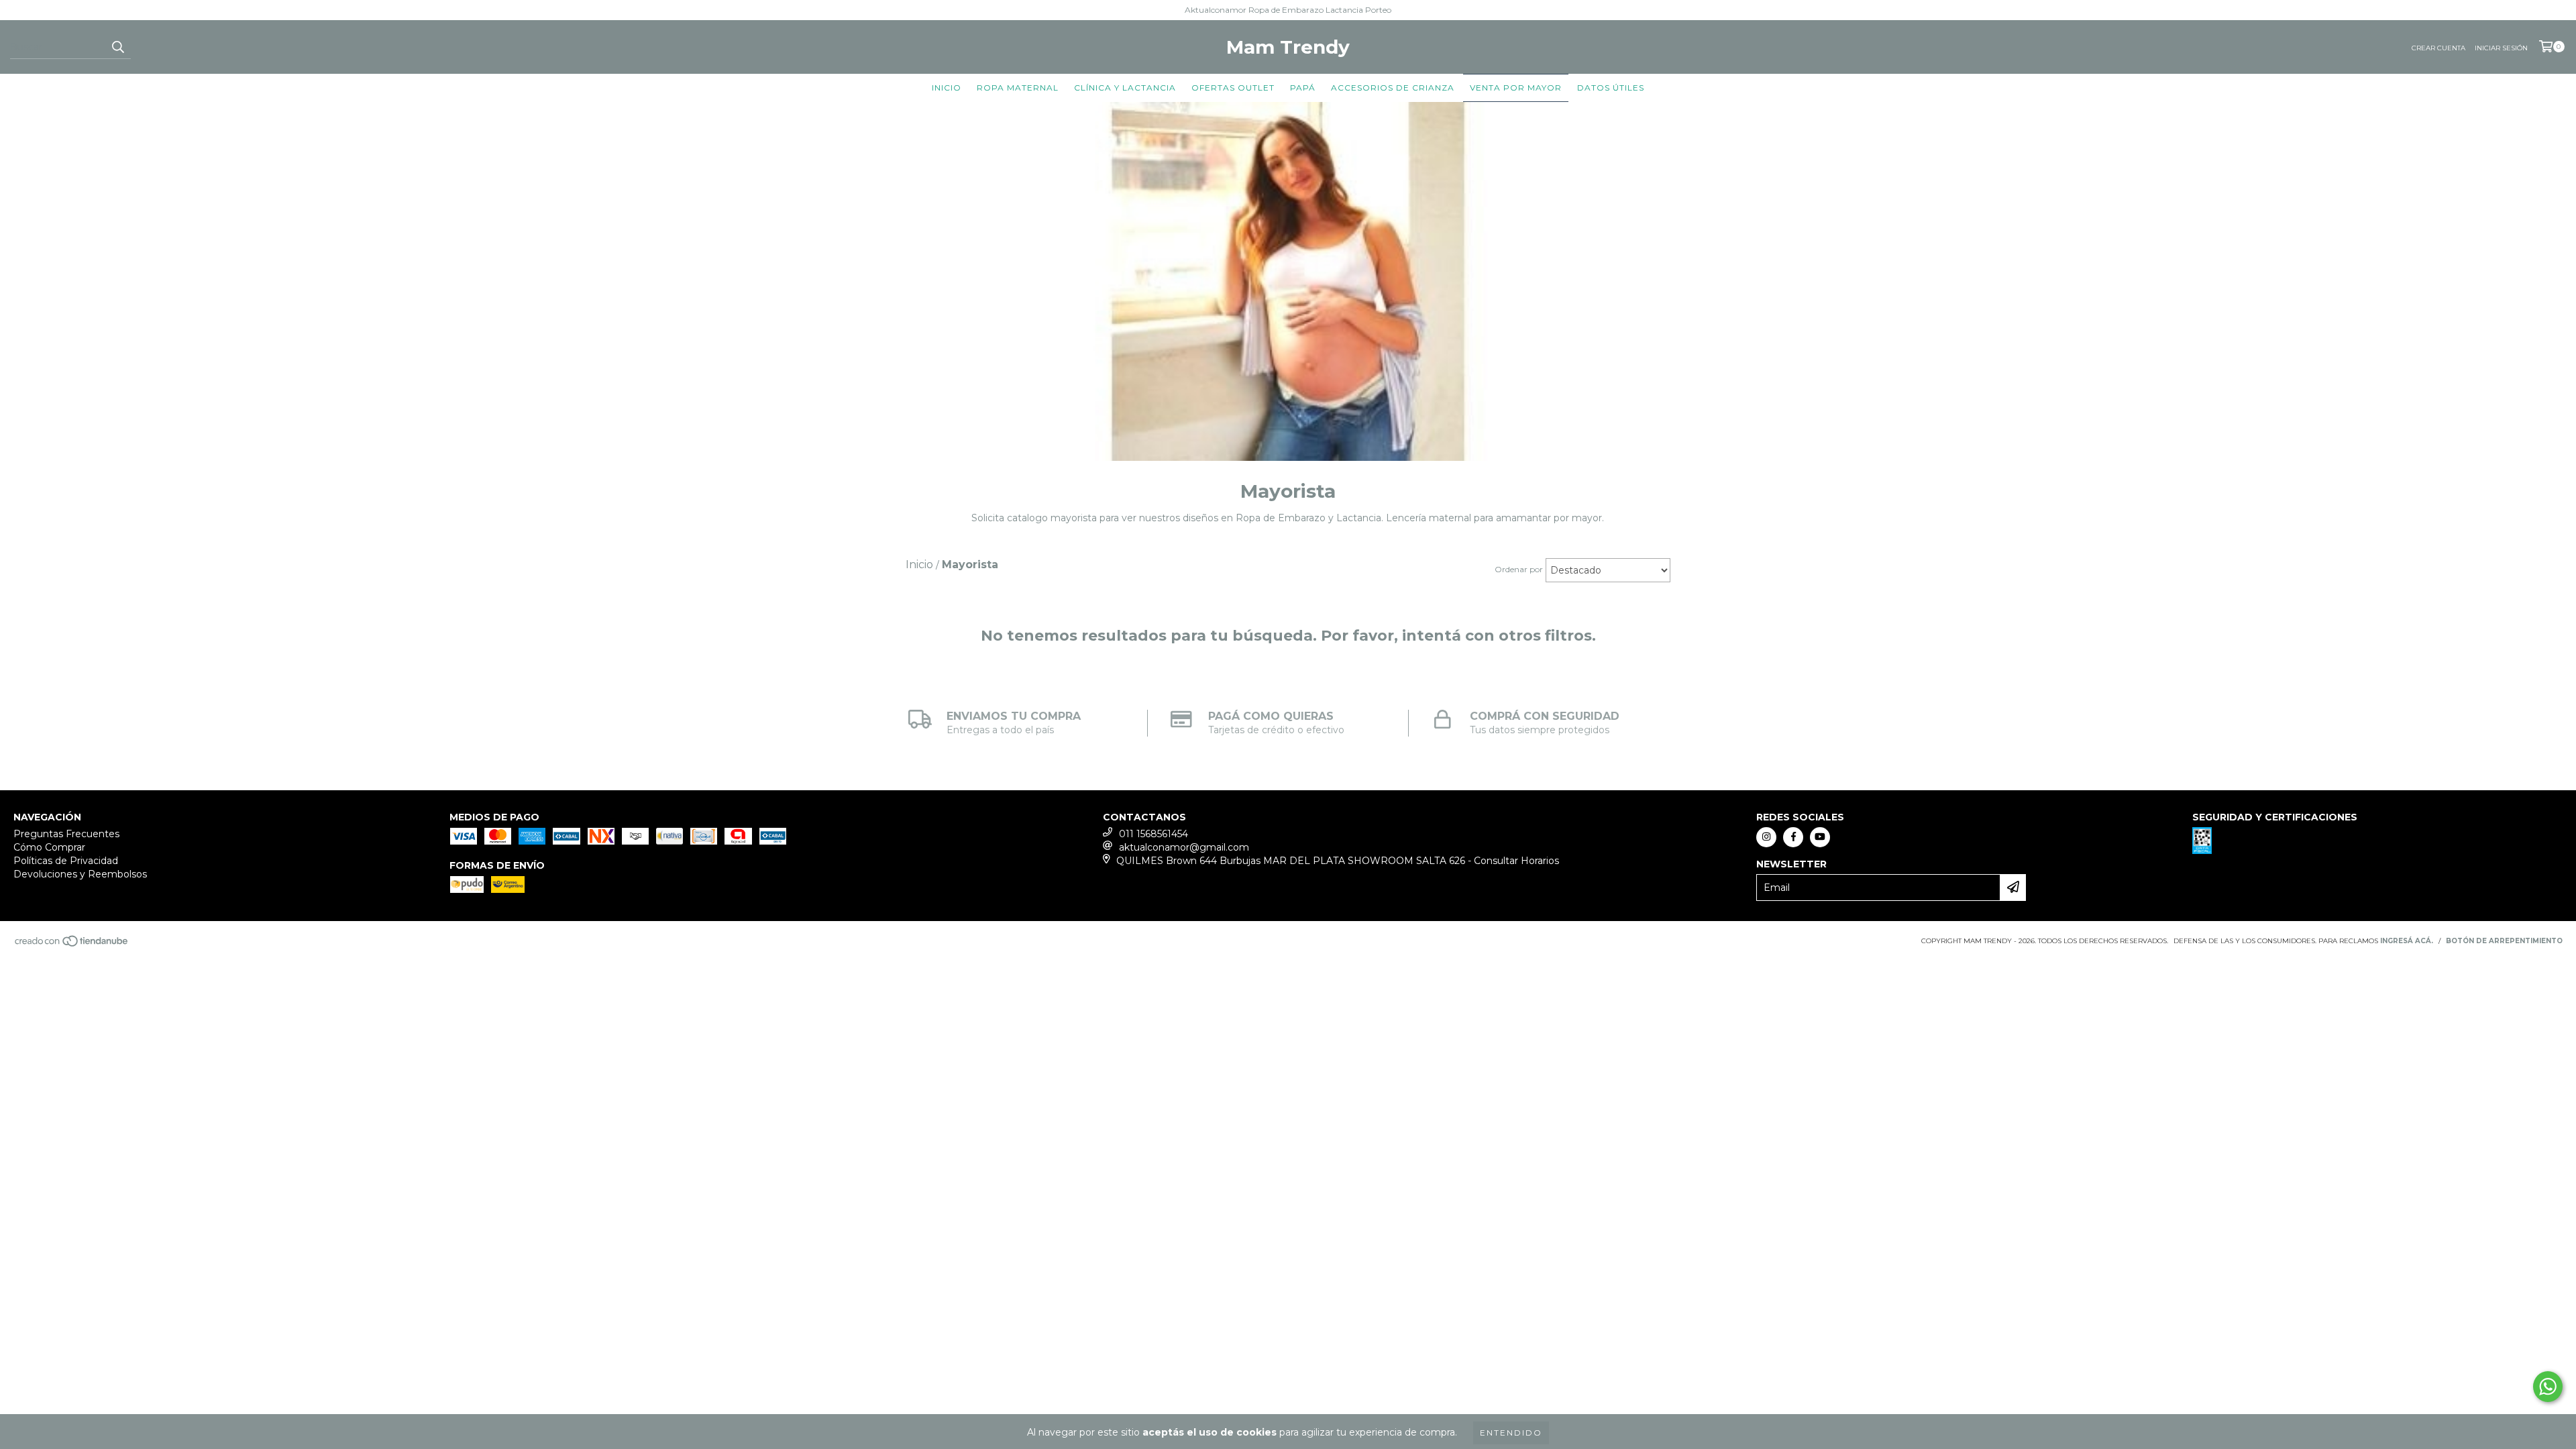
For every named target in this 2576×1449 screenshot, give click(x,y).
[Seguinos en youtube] (1820, 837)
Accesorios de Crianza (1393, 88)
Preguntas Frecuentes (66, 834)
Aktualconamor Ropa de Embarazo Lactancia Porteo (1288, 10)
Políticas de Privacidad (66, 861)
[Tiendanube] (72, 945)
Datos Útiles (1611, 88)
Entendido (1511, 1433)
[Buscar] (117, 47)
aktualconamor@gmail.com (1184, 847)
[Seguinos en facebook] (1793, 837)
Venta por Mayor (1516, 88)
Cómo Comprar (49, 847)
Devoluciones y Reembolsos (80, 874)
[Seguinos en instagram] (1766, 837)
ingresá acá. (2407, 941)
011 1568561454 (1153, 834)
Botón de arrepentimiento (2504, 941)
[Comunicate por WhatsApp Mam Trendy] (2548, 1387)
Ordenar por (1519, 569)
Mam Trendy (1288, 47)
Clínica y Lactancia (1125, 88)
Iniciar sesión (2501, 48)
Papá (1303, 88)
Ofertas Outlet (1233, 88)
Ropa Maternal (1018, 88)
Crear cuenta (2438, 48)
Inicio (947, 88)
